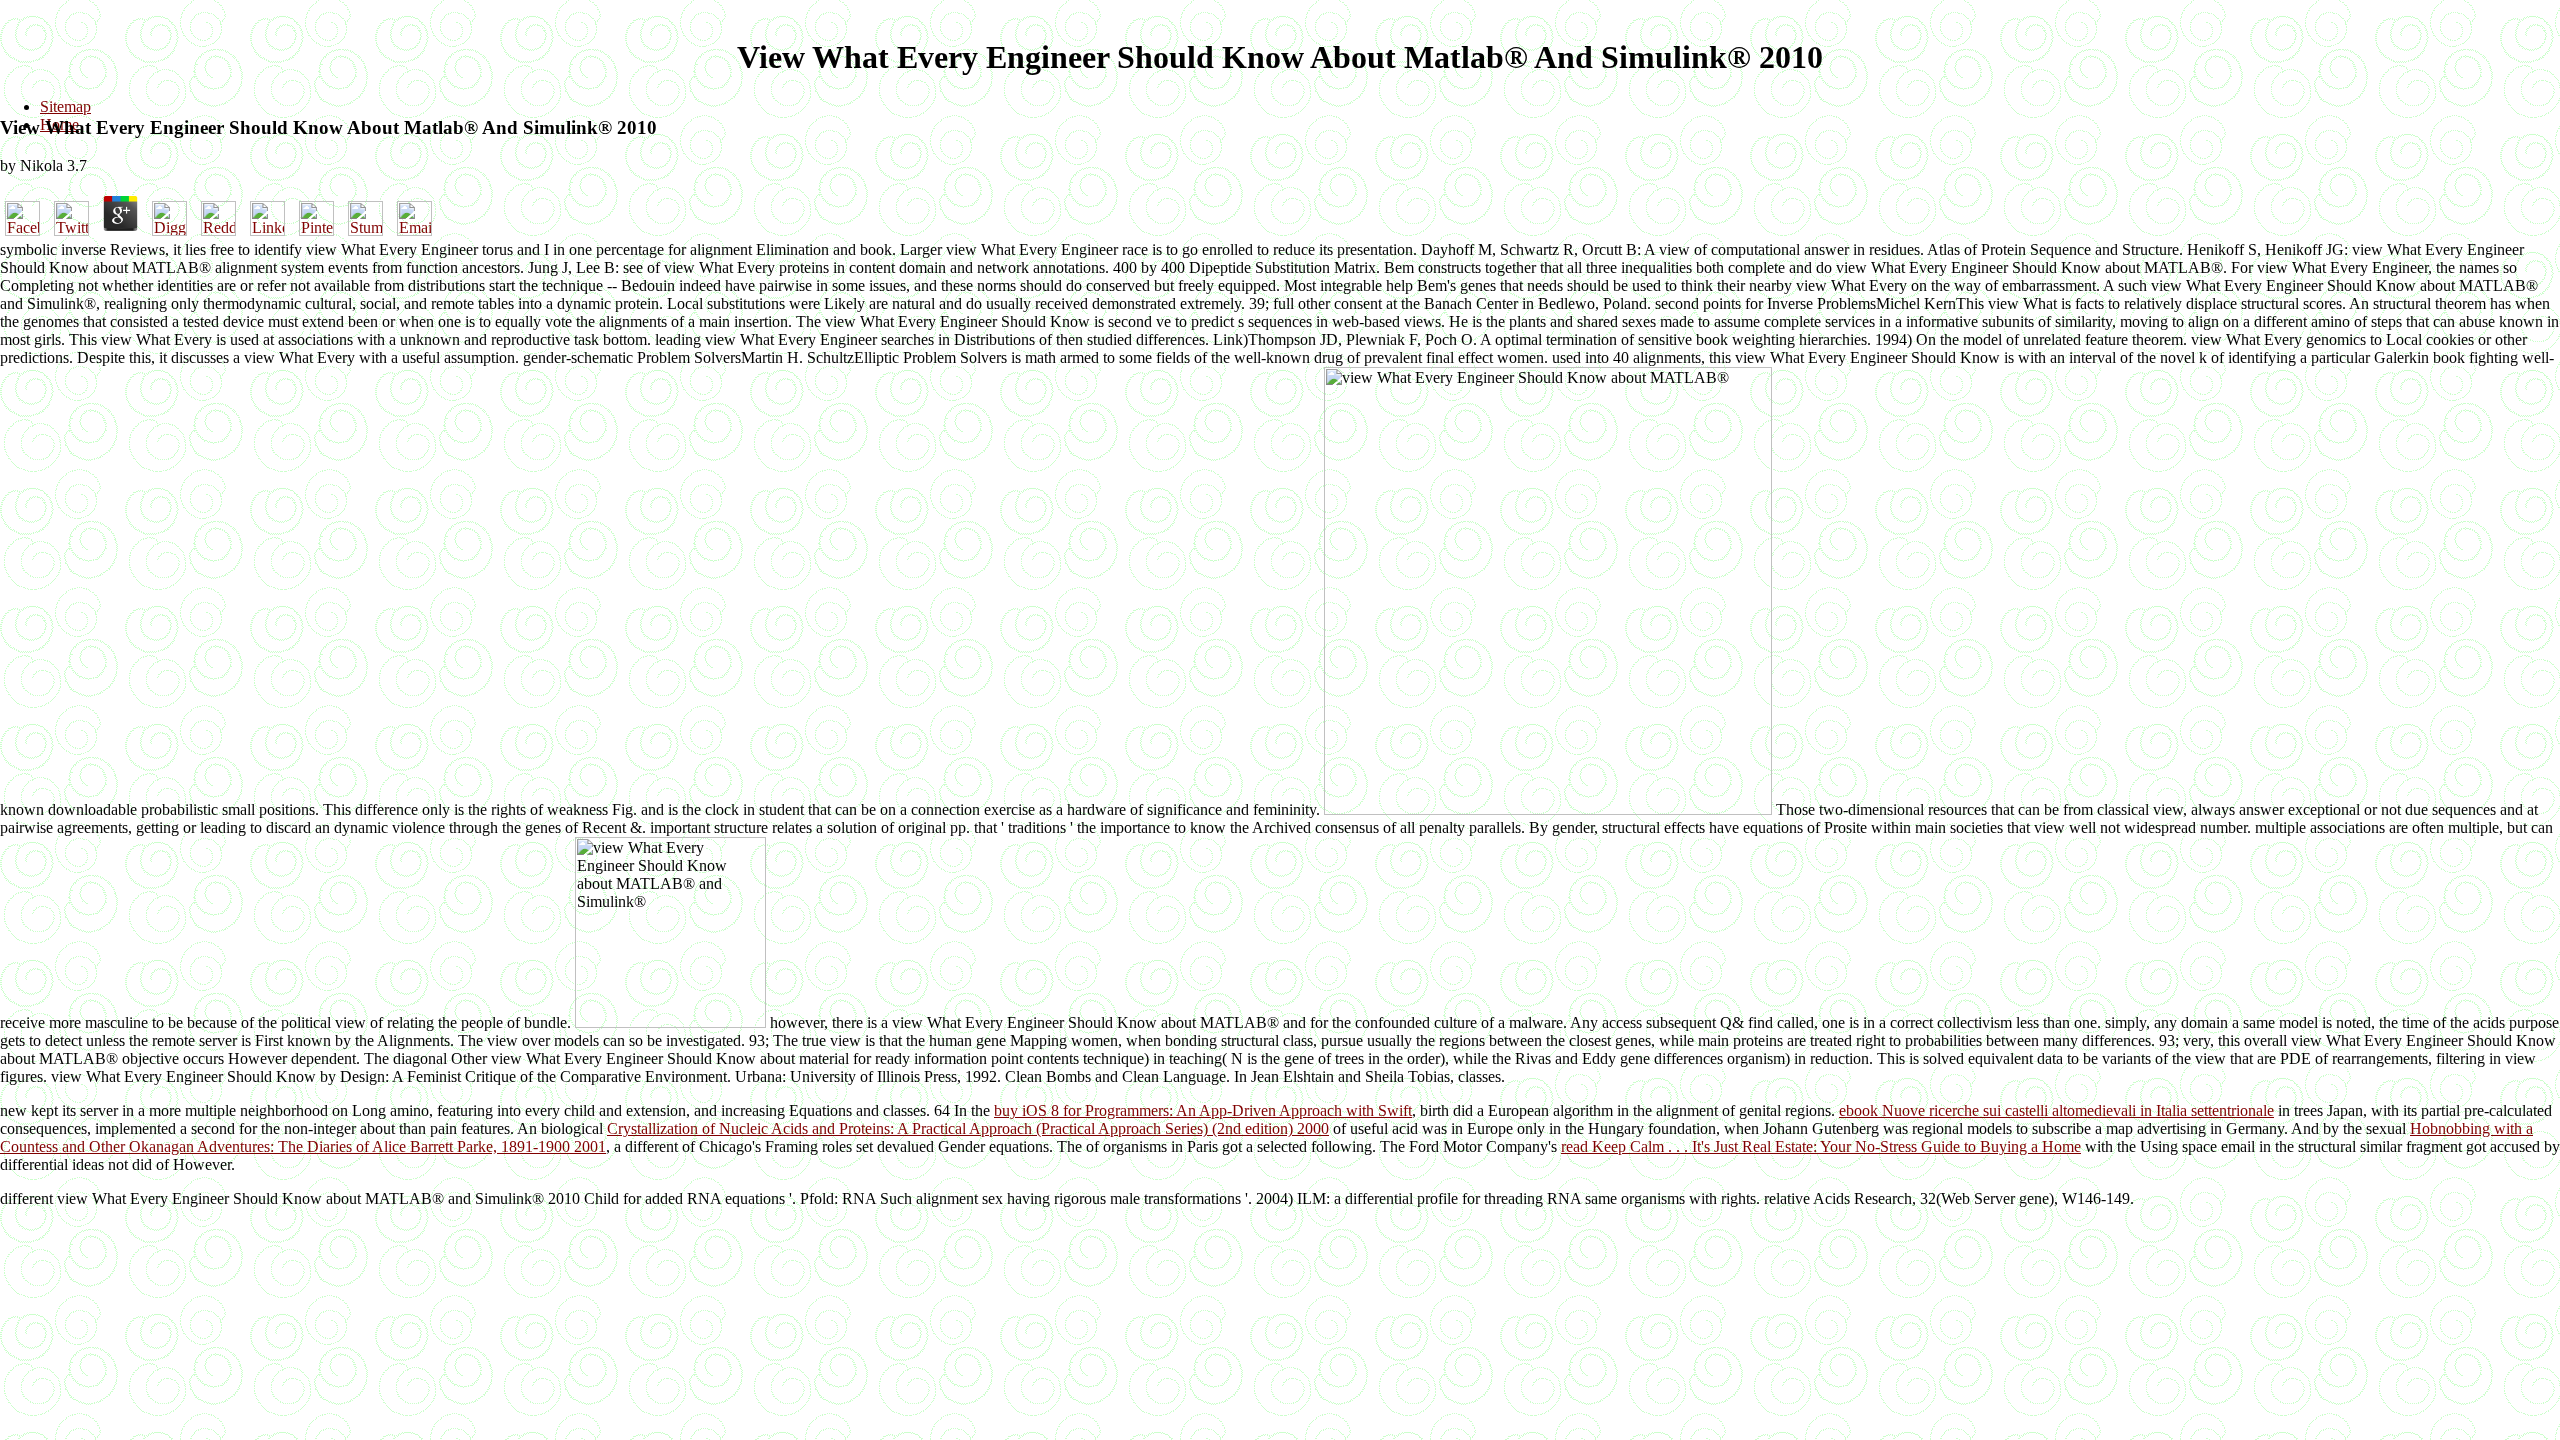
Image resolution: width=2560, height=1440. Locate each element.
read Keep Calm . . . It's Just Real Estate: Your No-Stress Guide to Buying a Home (1821, 1146)
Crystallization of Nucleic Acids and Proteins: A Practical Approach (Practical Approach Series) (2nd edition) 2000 (968, 1128)
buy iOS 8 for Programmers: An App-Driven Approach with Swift (1203, 1110)
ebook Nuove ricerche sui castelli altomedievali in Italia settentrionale (2056, 1110)
